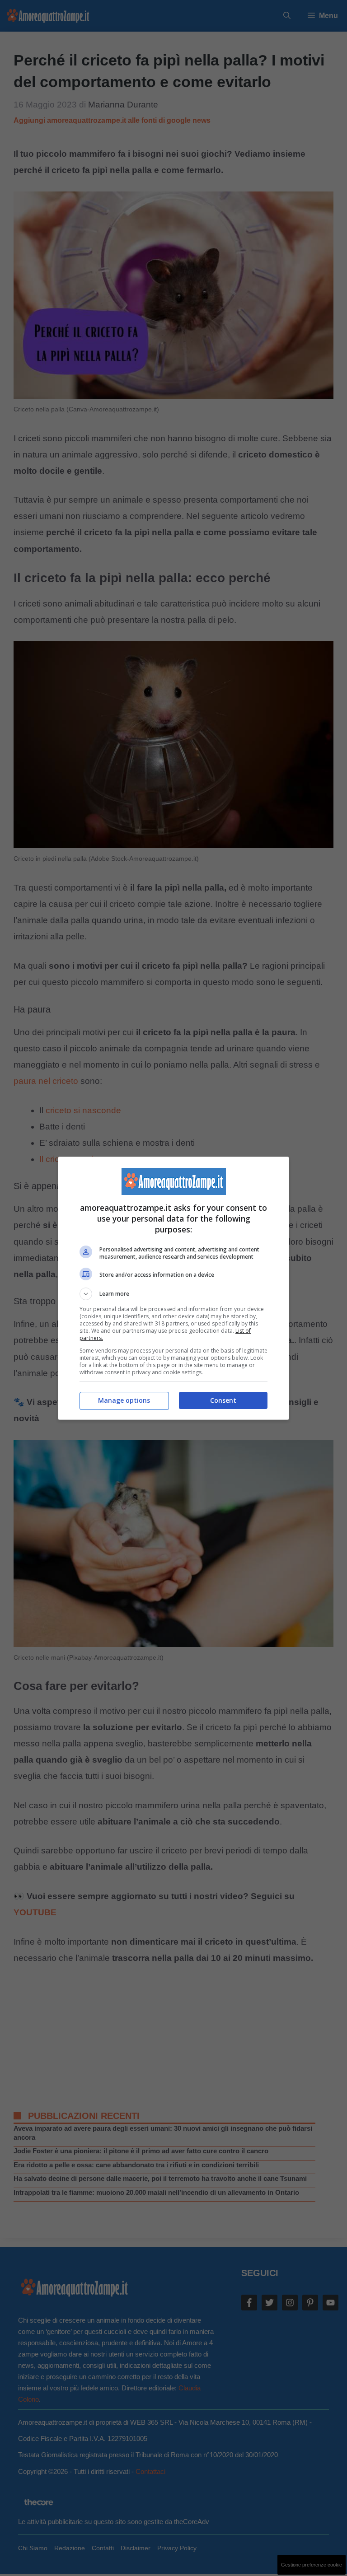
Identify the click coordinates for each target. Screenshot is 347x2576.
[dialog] (173, 1288)
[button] (173, 1294)
